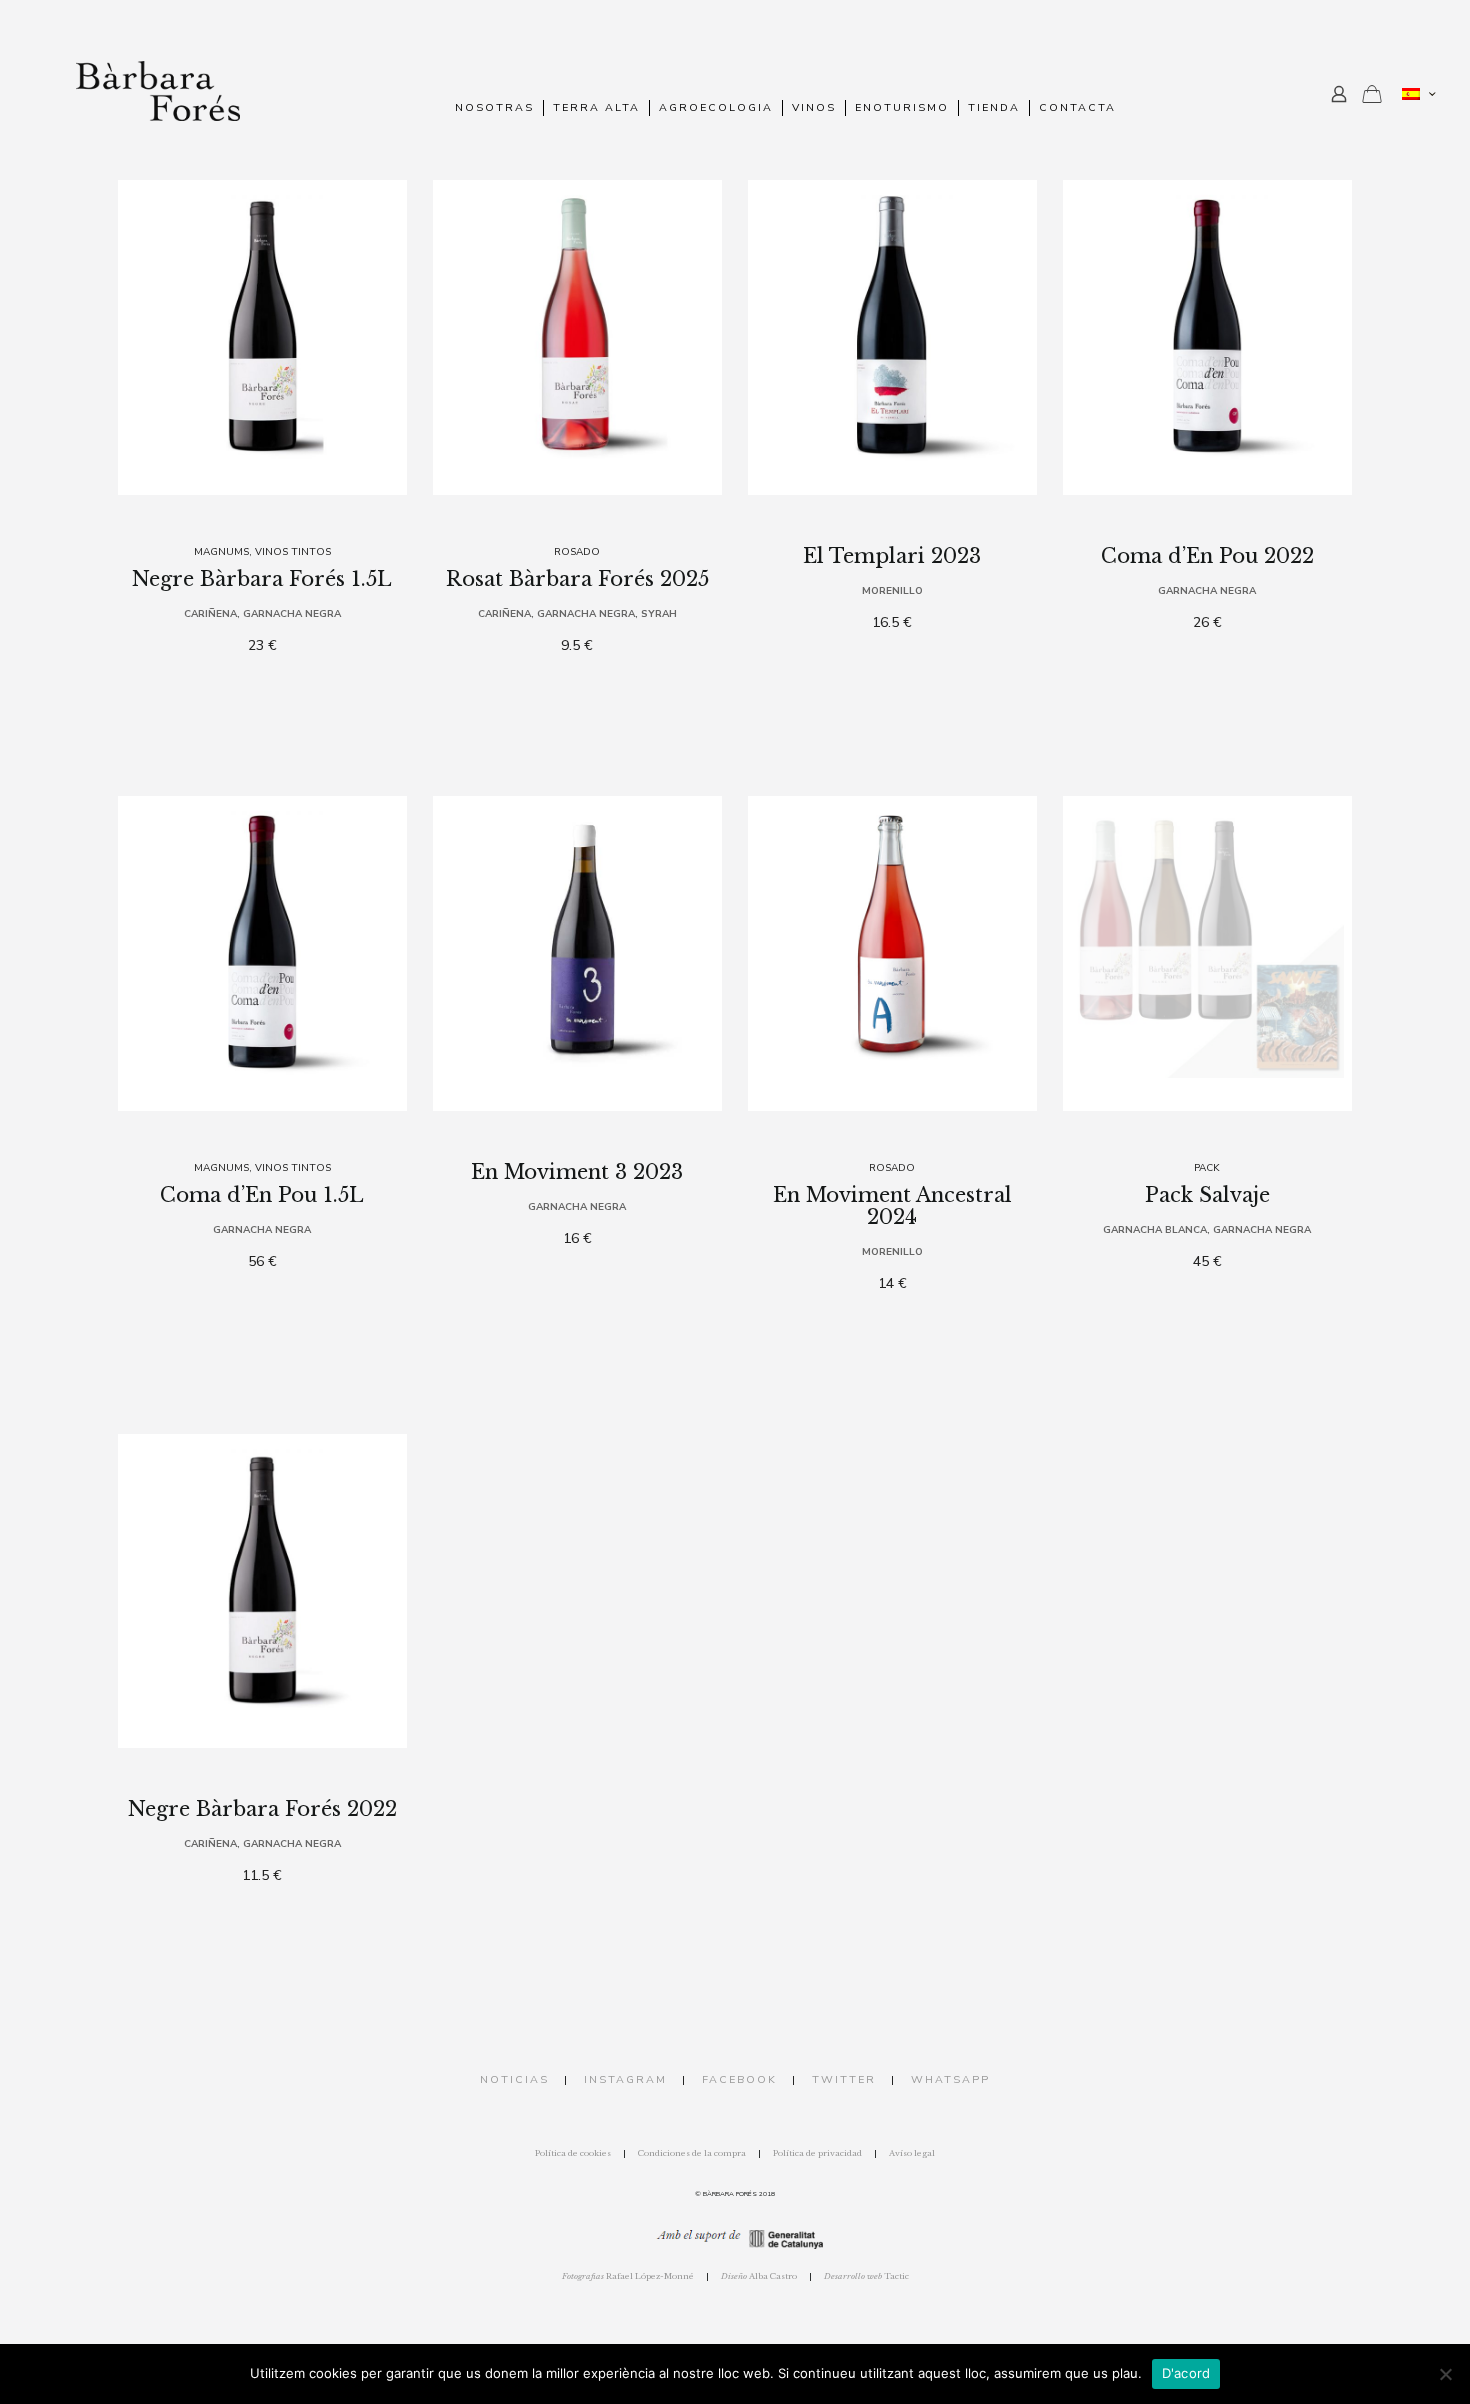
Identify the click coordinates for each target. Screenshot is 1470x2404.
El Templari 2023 (892, 556)
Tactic (866, 2276)
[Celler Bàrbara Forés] (158, 95)
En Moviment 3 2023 (577, 1172)
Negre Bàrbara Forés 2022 (262, 1809)
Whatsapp (950, 2079)
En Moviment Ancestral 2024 (892, 1206)
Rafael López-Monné (628, 2276)
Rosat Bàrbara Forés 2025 (577, 579)
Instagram (625, 2079)
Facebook (739, 2079)
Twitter (844, 2079)
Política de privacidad (817, 2153)
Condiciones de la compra (692, 2153)
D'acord (1186, 2373)
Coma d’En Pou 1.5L (262, 1195)
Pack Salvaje (1207, 1195)
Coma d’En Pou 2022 (1207, 556)
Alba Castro (759, 2276)
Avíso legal (912, 2153)
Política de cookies (573, 2153)
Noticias (514, 2079)
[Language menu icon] (1418, 94)
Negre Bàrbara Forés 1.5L (262, 579)
